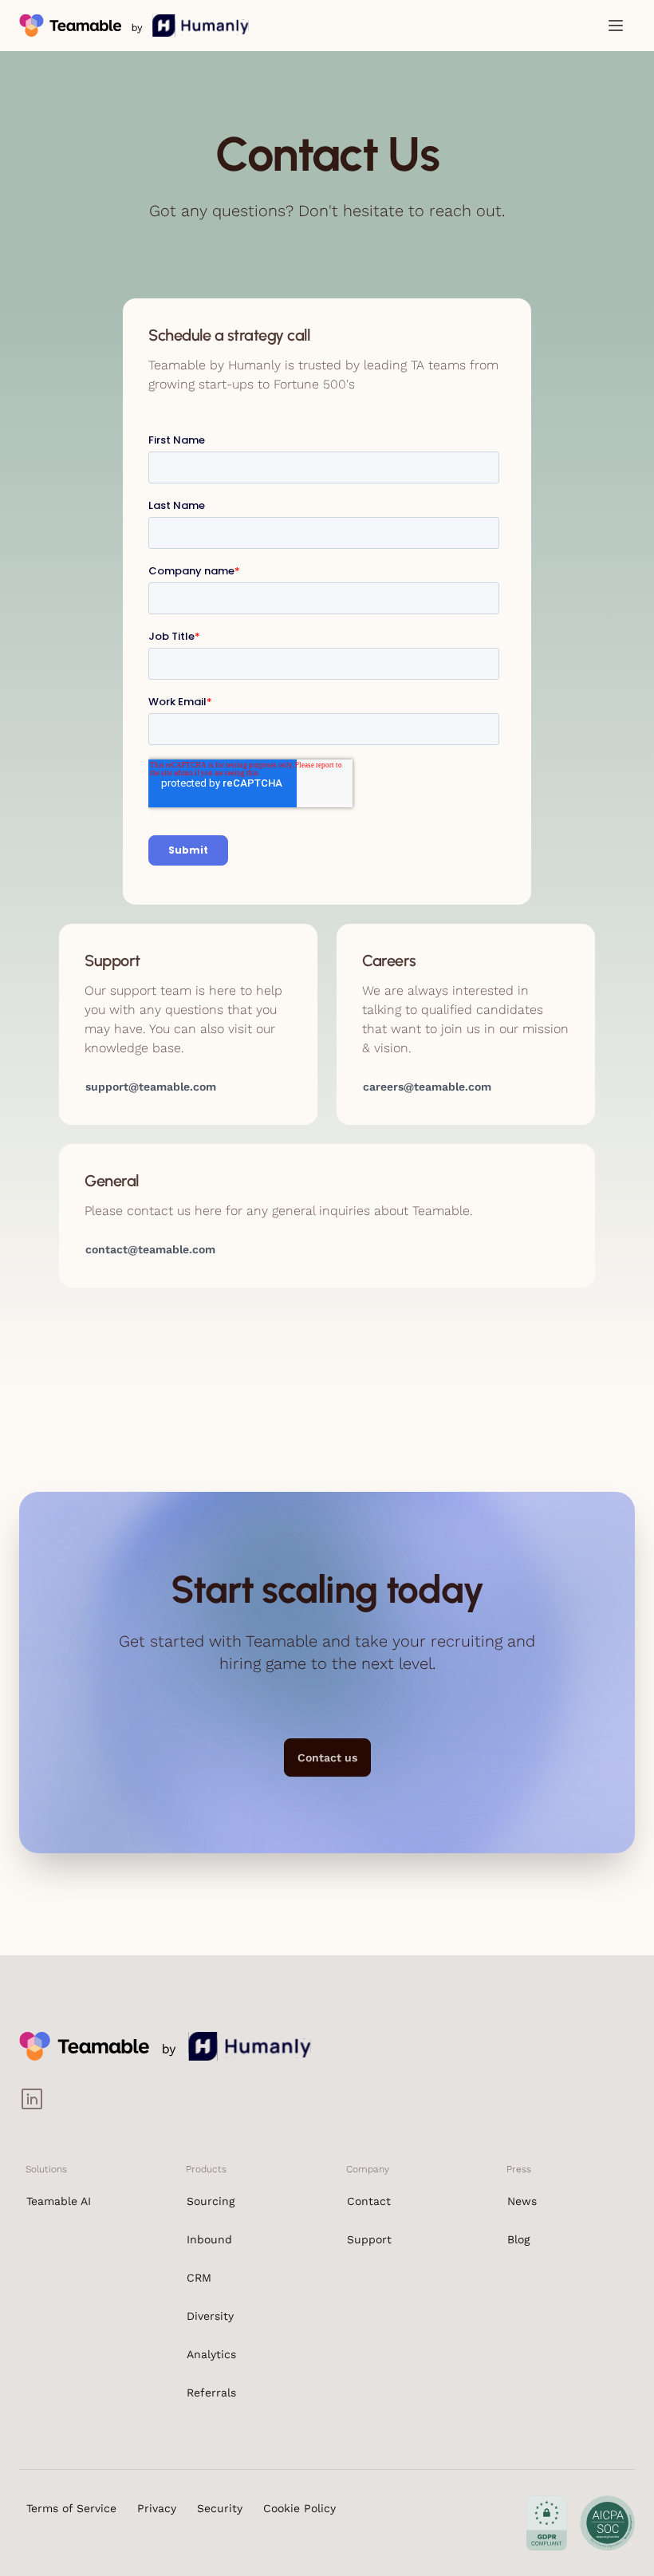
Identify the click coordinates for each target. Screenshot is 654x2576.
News (522, 2201)
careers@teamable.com (427, 1087)
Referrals (211, 2393)
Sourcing (211, 2201)
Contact (369, 2201)
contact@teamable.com (150, 1249)
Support (369, 2239)
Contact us (327, 1757)
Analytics (211, 2354)
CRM (199, 2278)
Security (220, 2508)
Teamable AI (59, 2201)
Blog (518, 2239)
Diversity (210, 2316)
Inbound (209, 2239)
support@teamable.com (151, 1087)
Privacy (157, 2508)
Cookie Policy (299, 2508)
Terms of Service (71, 2508)
